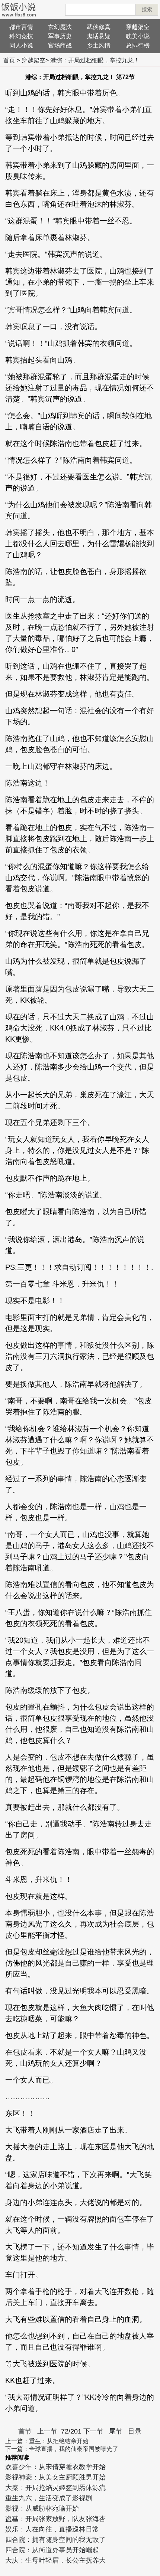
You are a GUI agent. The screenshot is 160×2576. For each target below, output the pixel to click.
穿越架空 (138, 27)
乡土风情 (99, 45)
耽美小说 (138, 36)
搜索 (147, 9)
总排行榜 (138, 45)
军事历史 (60, 36)
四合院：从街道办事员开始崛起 (52, 2550)
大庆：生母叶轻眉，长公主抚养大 (55, 2560)
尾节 (116, 2431)
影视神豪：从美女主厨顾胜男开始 (55, 2477)
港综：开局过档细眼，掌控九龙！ (95, 60)
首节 (25, 2431)
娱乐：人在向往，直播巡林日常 (52, 2529)
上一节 (47, 2431)
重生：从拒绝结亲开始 (59, 2441)
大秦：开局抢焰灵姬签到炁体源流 (55, 2488)
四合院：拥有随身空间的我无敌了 (55, 2540)
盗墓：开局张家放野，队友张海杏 (55, 2519)
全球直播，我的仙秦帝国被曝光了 (74, 2449)
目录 (135, 2431)
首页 (9, 60)
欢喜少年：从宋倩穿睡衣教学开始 (55, 2467)
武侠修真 (99, 27)
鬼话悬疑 (99, 36)
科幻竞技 (21, 36)
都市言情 (21, 27)
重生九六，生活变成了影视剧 (49, 2498)
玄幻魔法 (60, 27)
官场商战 (60, 45)
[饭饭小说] (19, 10)
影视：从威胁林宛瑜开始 (42, 2508)
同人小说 (21, 45)
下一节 (93, 2431)
